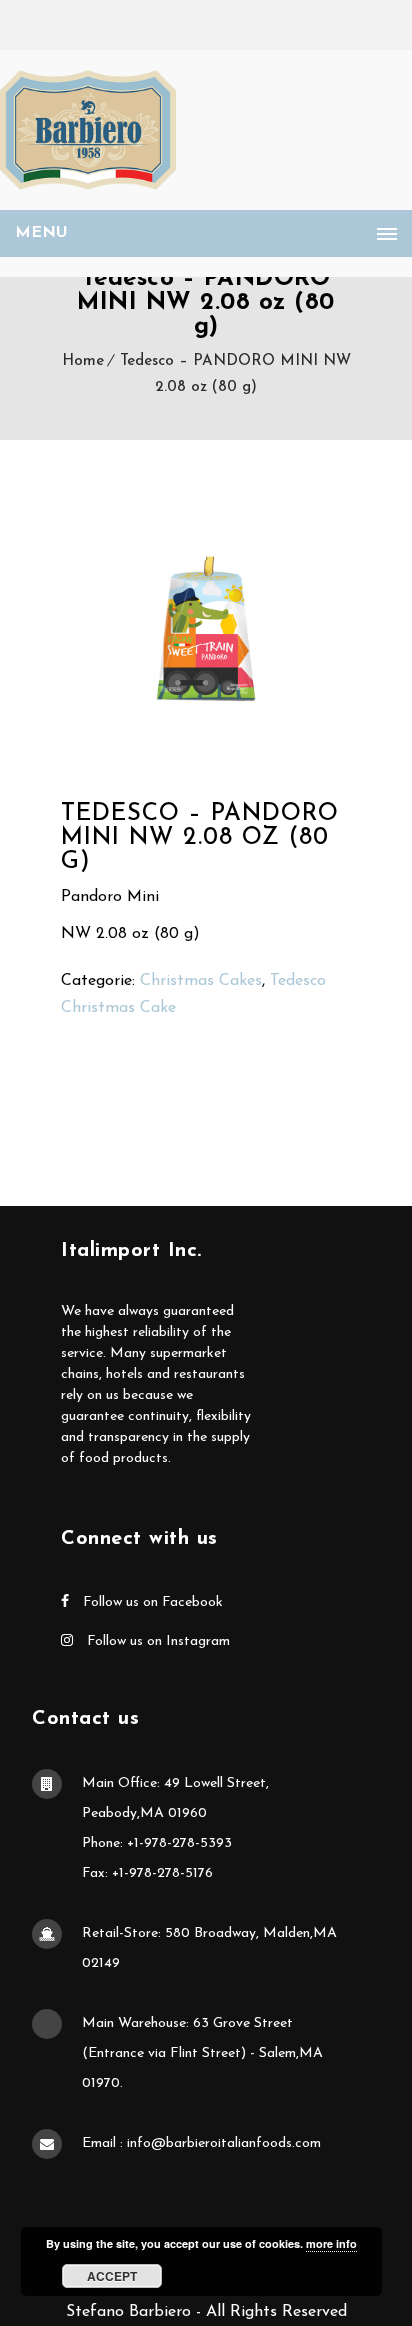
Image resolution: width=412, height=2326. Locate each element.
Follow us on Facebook (151, 1602)
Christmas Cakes (201, 981)
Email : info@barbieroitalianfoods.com (201, 2143)
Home (83, 361)
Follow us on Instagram (156, 1641)
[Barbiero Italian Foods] (88, 130)
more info (331, 2243)
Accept (112, 2276)
